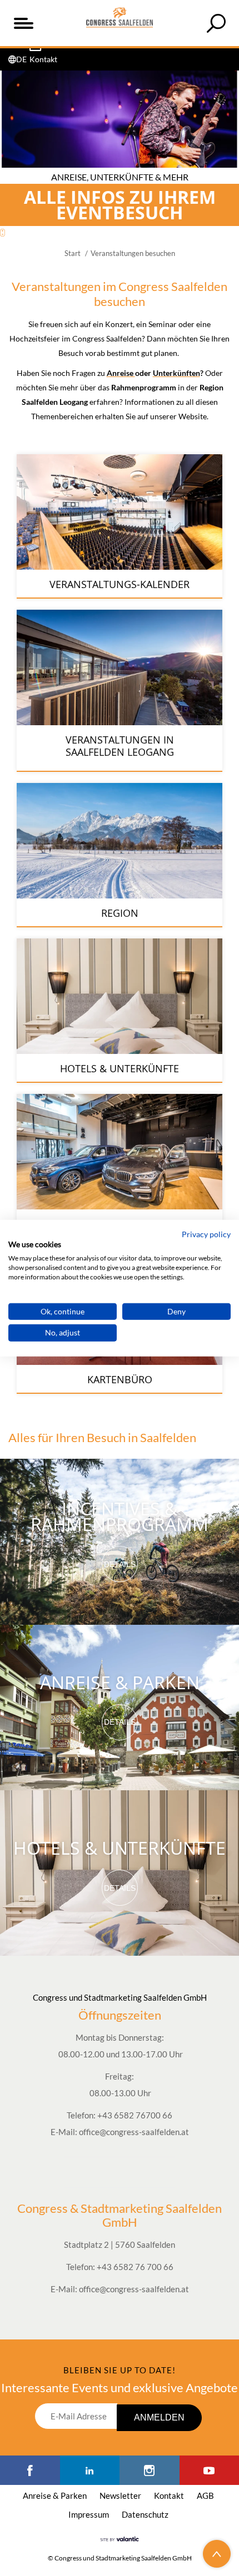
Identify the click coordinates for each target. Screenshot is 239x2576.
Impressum (89, 2514)
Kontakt (169, 2495)
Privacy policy (206, 1234)
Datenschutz (145, 2514)
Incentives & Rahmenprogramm (120, 1516)
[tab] (216, 23)
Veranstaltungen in (120, 740)
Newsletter (120, 2495)
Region (120, 913)
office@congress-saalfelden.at (134, 2132)
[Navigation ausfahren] (23, 23)
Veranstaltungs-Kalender (120, 584)
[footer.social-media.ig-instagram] (150, 2470)
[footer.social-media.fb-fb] (30, 2470)
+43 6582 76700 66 (135, 2115)
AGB (205, 2495)
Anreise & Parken (120, 1682)
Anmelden (159, 2417)
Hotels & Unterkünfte (120, 1068)
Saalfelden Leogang (120, 752)
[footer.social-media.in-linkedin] (90, 2470)
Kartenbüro (120, 1379)
